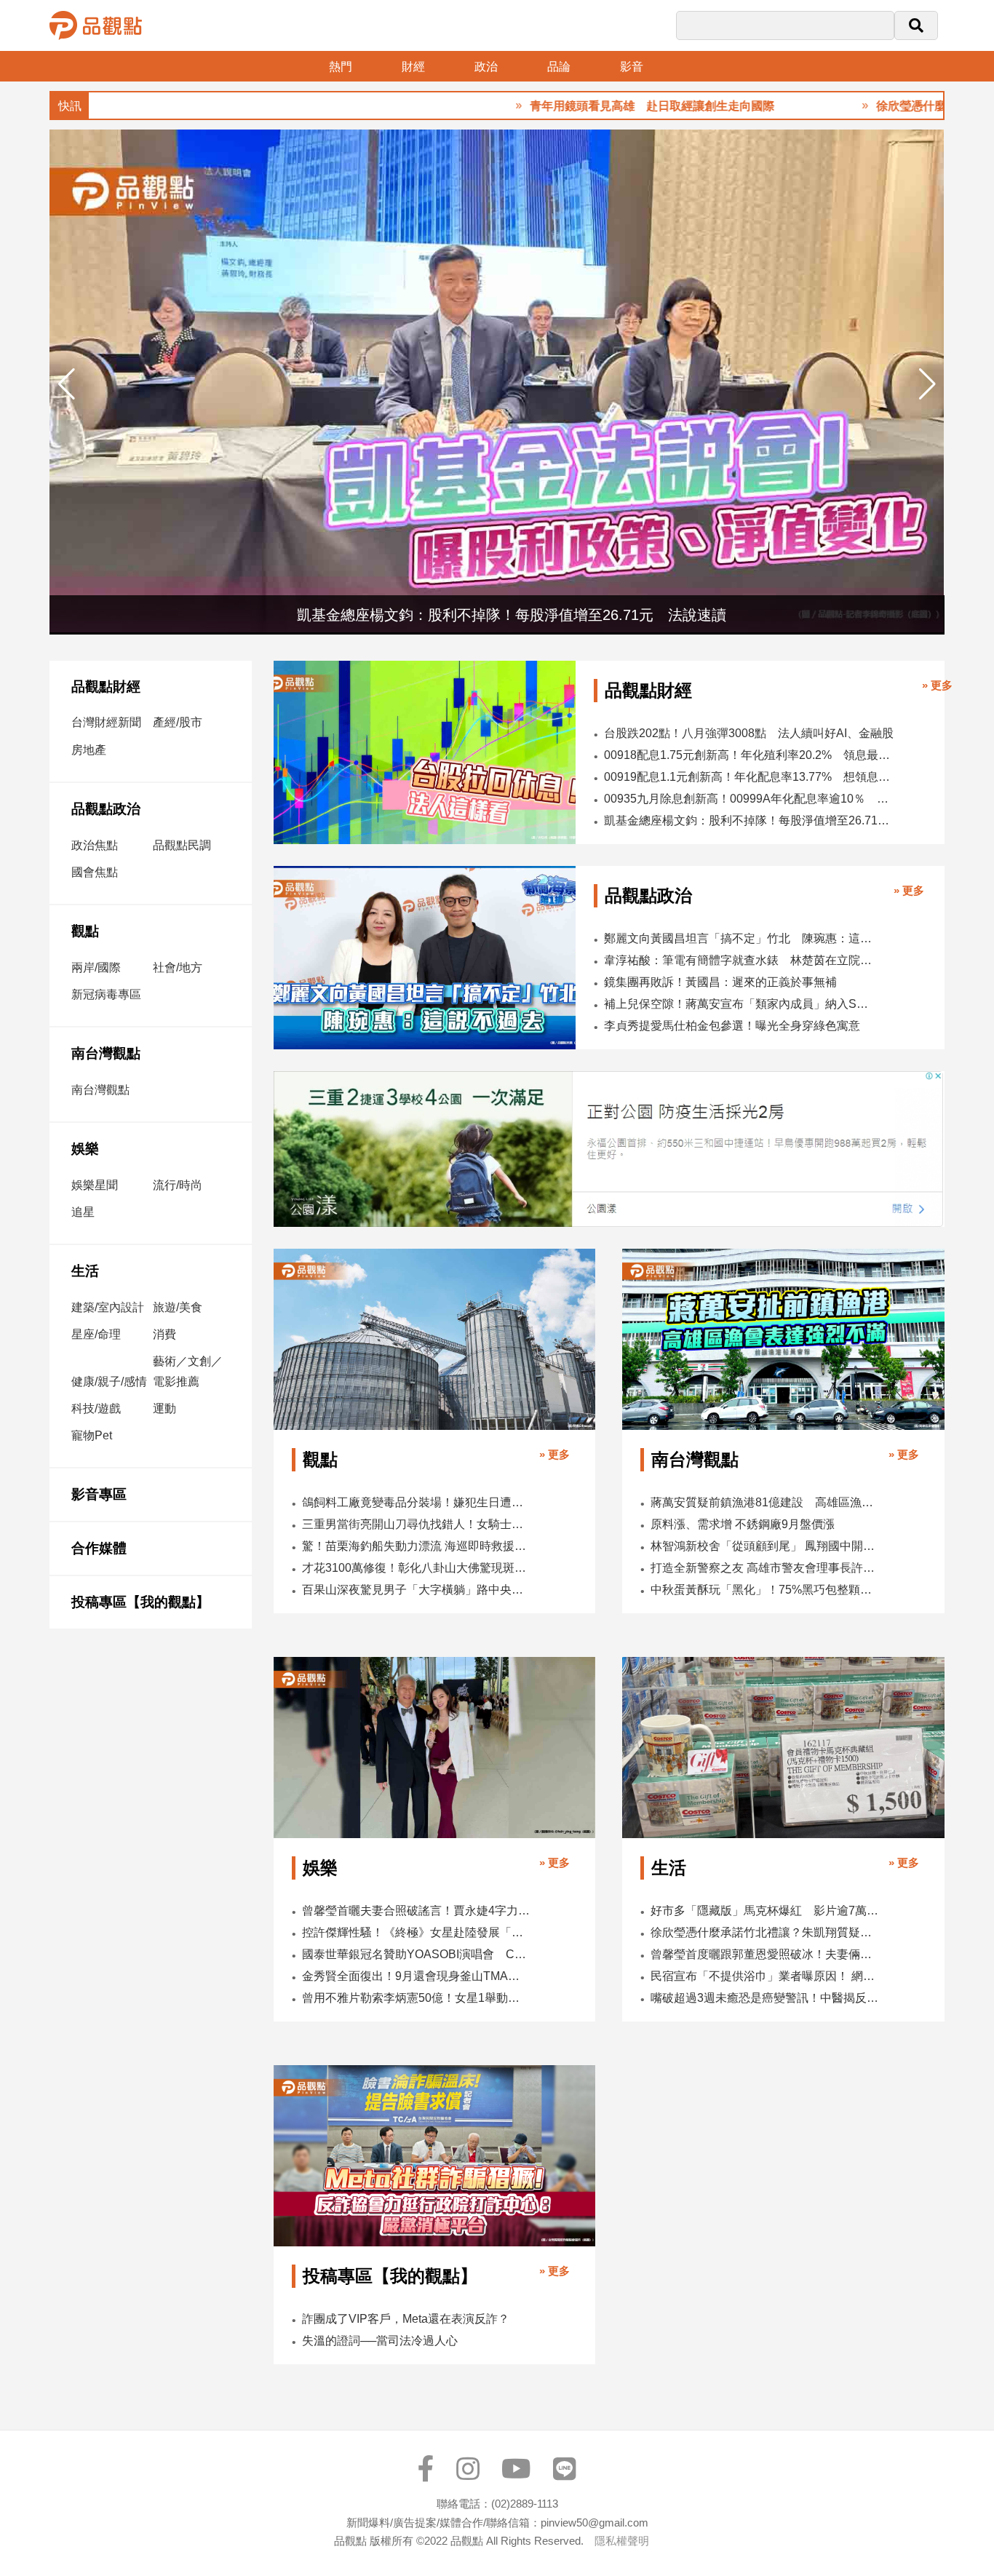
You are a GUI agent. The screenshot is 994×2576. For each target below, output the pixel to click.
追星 (83, 1212)
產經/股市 (178, 722)
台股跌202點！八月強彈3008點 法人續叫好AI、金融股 (749, 733)
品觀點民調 (182, 845)
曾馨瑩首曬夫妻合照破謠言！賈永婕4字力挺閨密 (416, 1911)
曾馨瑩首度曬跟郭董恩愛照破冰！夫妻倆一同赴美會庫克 (765, 1954)
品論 (559, 67)
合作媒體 (99, 1548)
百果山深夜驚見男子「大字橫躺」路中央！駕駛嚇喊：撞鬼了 (416, 1590)
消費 (164, 1334)
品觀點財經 (106, 687)
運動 (164, 1408)
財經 (413, 67)
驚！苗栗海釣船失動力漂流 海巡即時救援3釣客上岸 (416, 1546)
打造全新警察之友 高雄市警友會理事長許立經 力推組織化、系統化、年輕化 (765, 1568)
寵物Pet (92, 1435)
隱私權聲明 (622, 2541)
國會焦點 (95, 872)
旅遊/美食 (178, 1307)
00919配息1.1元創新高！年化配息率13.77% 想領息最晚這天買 (750, 777)
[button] (927, 384)
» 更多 (937, 685)
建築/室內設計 (108, 1307)
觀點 (85, 931)
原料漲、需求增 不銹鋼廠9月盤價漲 (743, 1524)
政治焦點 (95, 845)
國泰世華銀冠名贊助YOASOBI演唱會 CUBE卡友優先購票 (416, 1954)
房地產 (89, 750)
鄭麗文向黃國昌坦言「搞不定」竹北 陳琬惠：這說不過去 (739, 938)
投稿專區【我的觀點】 (140, 1602)
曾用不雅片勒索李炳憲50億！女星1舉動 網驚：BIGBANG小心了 (416, 1998)
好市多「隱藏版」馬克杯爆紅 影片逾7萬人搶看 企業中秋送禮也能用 (765, 1911)
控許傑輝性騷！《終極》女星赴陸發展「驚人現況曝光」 (416, 1932)
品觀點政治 (106, 809)
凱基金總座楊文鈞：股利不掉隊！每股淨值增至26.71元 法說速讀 (750, 820)
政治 (486, 67)
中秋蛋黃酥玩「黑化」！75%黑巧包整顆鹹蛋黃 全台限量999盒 (765, 1590)
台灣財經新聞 (106, 722)
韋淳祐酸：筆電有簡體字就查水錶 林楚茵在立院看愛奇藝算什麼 (739, 960)
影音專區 (99, 1494)
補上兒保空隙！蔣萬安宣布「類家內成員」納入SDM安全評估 (739, 1004)
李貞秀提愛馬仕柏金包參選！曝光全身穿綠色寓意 (732, 1026)
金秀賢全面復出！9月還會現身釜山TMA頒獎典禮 (416, 1976)
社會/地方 (178, 967)
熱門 (341, 67)
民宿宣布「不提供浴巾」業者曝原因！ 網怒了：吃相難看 (765, 1976)
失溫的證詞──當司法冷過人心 (380, 2341)
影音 (632, 67)
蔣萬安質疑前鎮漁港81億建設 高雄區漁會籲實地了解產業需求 (765, 1502)
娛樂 (85, 1149)
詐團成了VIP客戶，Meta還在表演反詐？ (406, 2319)
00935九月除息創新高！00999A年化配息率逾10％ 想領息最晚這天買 (750, 799)
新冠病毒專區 (106, 994)
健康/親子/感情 (109, 1382)
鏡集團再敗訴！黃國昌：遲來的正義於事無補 (720, 982)
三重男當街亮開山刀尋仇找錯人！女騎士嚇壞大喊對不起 (416, 1524)
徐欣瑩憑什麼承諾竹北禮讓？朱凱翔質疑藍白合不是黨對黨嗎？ (765, 1932)
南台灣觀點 (106, 1053)
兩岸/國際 (96, 967)
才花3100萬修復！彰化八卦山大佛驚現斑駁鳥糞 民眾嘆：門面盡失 (416, 1568)
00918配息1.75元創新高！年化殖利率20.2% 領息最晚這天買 (750, 755)
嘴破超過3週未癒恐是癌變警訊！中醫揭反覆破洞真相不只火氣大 (765, 1998)
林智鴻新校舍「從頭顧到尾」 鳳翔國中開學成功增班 (765, 1546)
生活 (85, 1271)
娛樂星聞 (95, 1185)
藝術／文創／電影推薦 (188, 1371)
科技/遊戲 (96, 1408)
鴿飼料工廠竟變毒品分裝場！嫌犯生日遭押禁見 (416, 1502)
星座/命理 (96, 1334)
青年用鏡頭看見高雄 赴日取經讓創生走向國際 (589, 106)
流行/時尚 (178, 1185)
